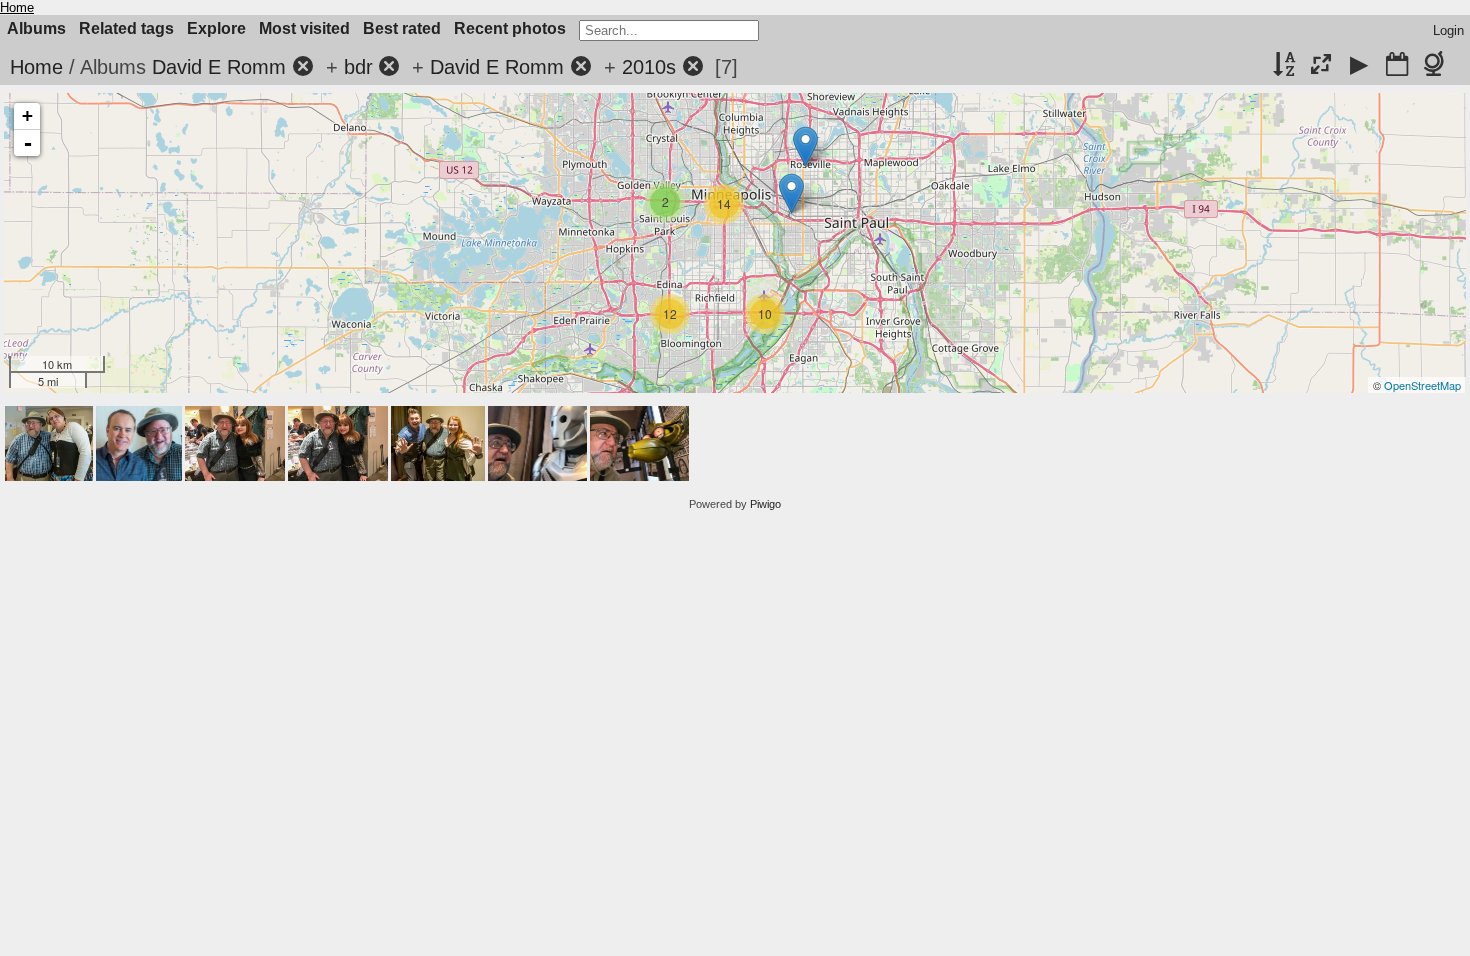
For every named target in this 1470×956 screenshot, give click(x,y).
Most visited (304, 28)
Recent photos (510, 28)
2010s (649, 67)
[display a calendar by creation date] (1397, 66)
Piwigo (765, 504)
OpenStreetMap (1422, 385)
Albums (36, 28)
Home (17, 7)
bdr (358, 67)
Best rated (402, 28)
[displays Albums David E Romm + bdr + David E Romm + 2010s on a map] (1437, 66)
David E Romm (219, 67)
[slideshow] (1359, 66)
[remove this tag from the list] (303, 67)
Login (1448, 30)
